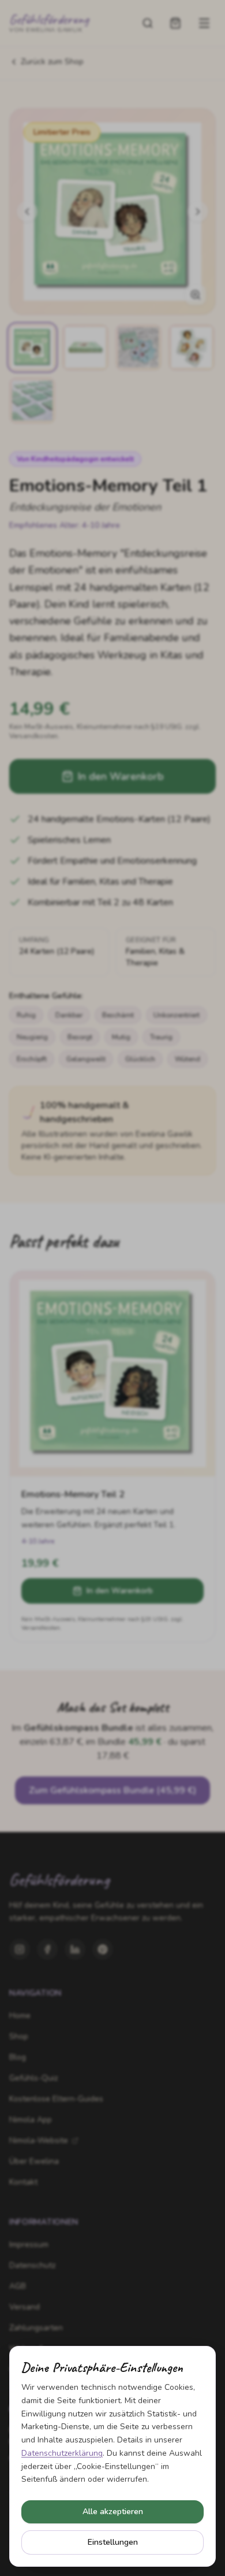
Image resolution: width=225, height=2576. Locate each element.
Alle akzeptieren (113, 2512)
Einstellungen (113, 2542)
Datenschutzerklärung (62, 2453)
